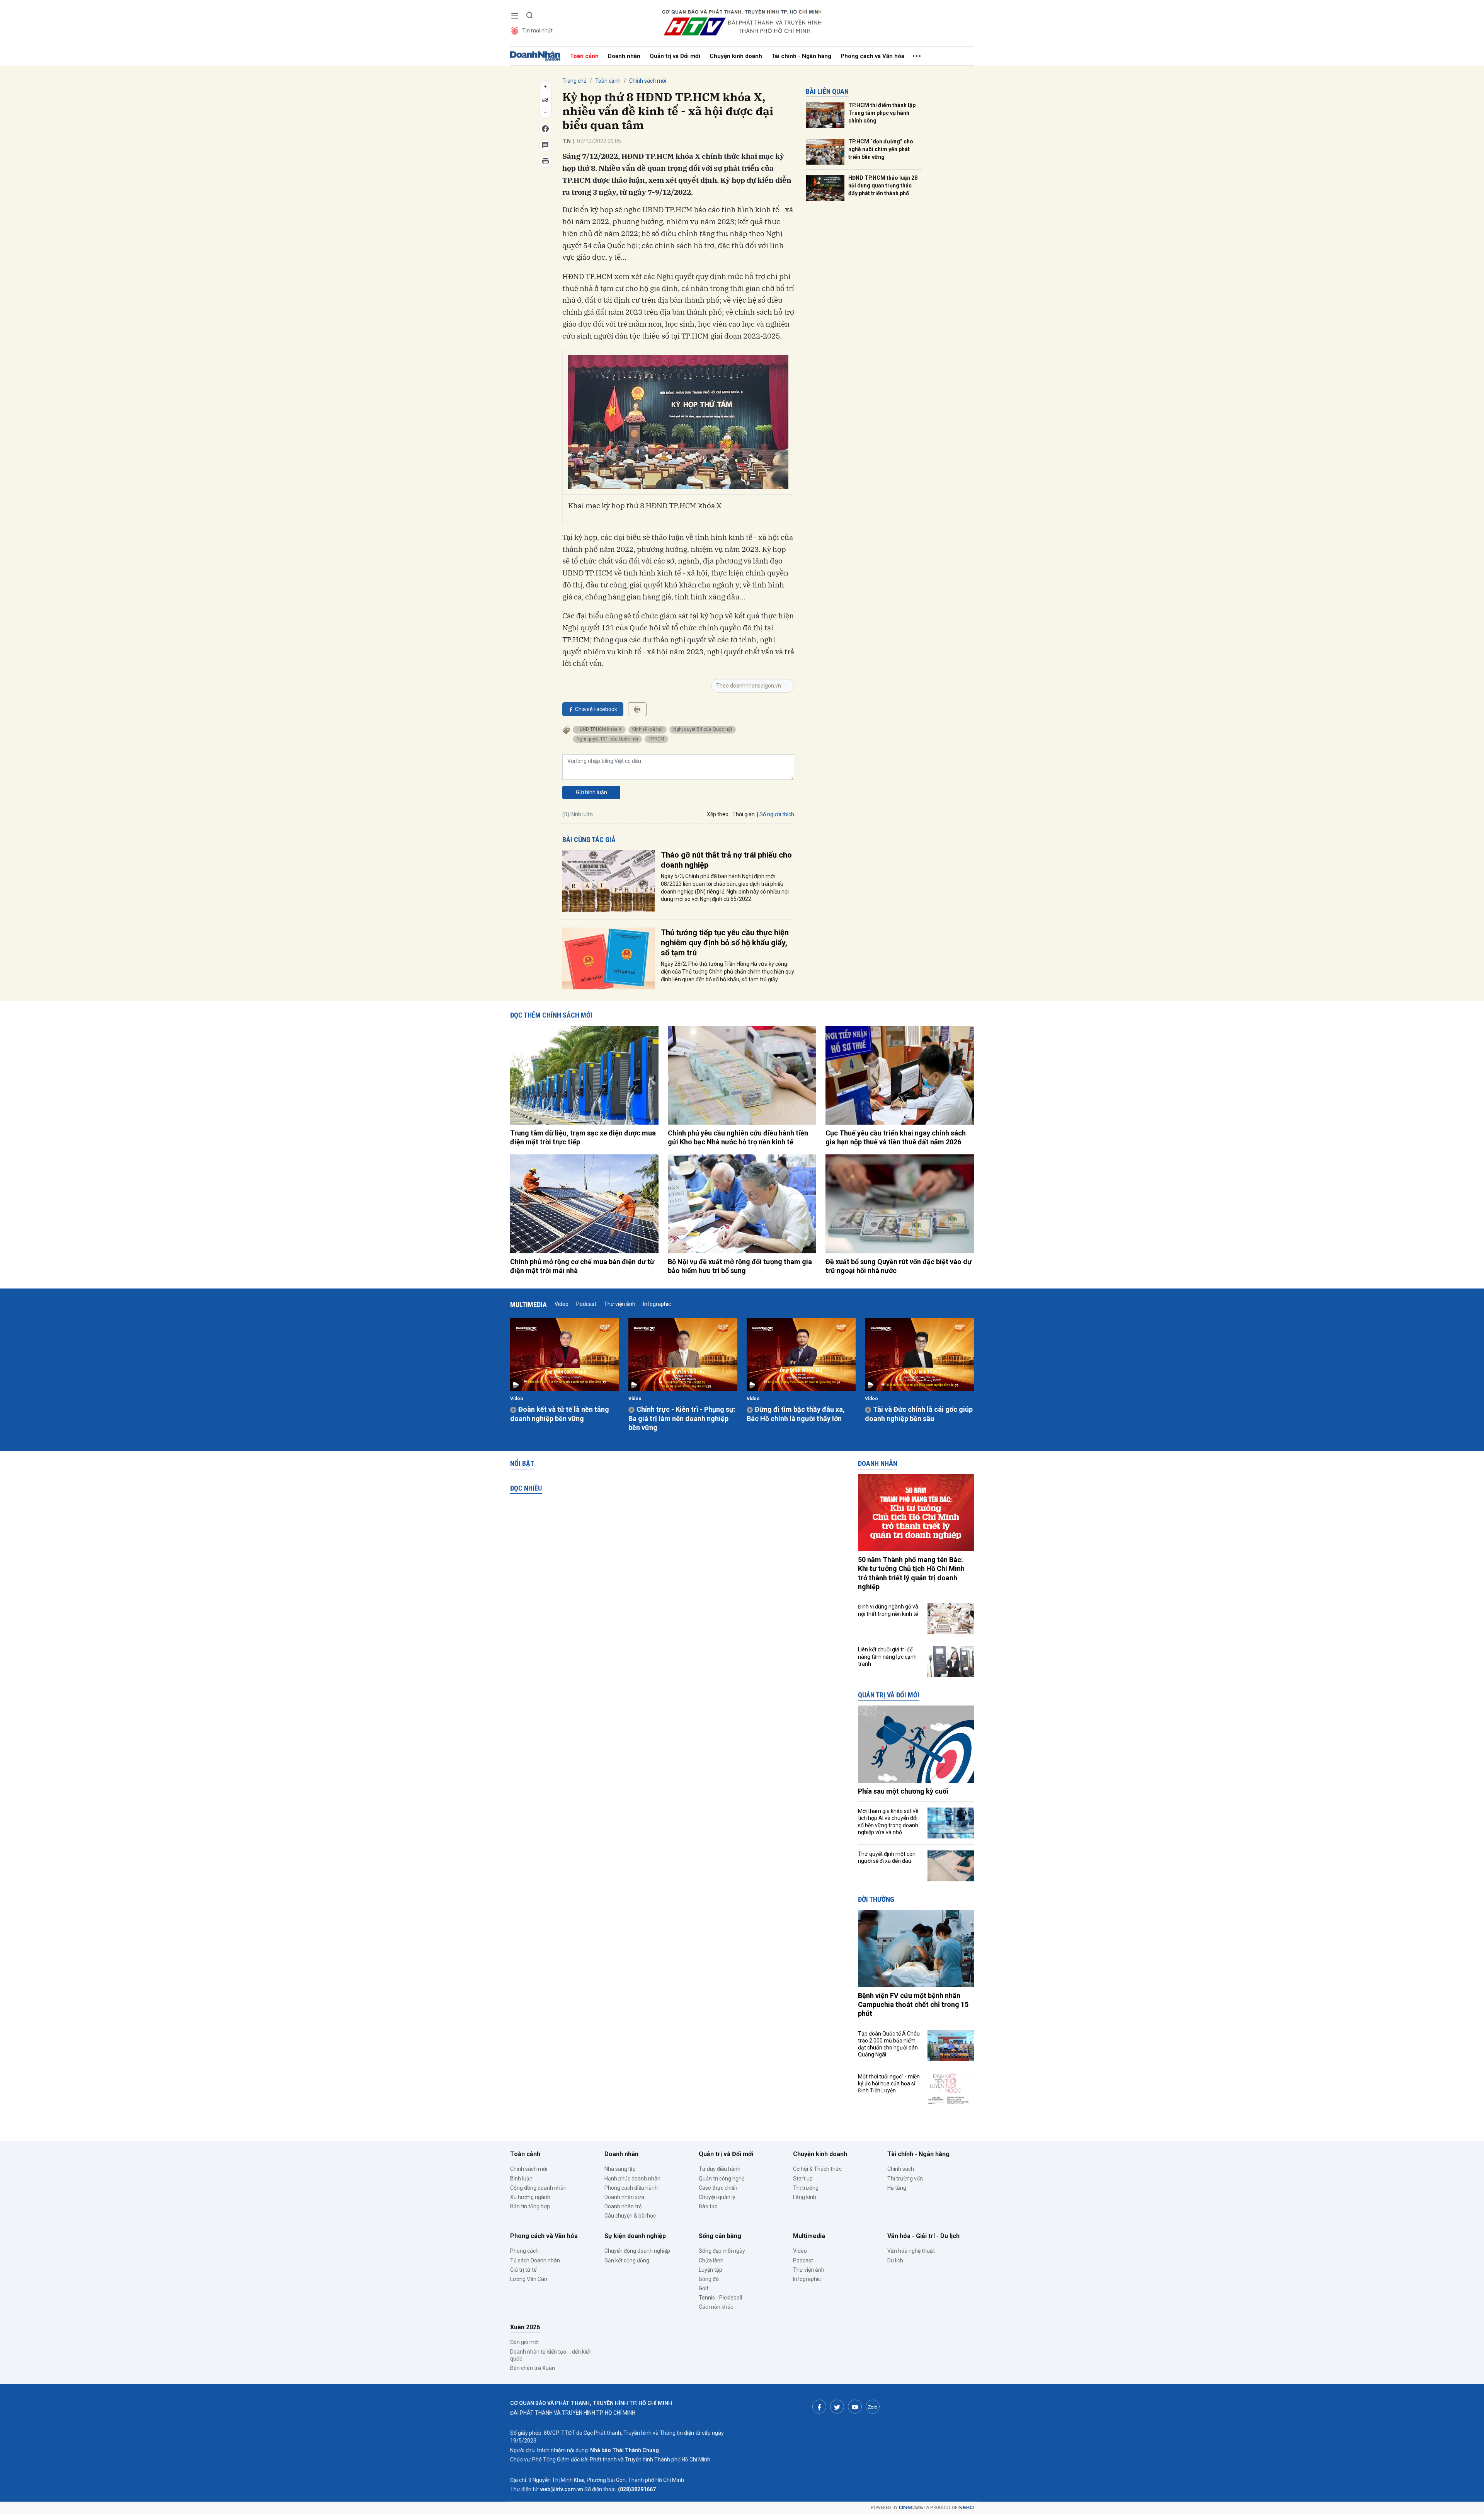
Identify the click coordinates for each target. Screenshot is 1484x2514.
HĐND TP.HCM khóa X (599, 729)
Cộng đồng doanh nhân (538, 2188)
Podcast (586, 1304)
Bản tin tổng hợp (530, 2206)
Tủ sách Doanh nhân (535, 2260)
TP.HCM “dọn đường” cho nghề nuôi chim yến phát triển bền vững (881, 149)
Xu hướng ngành (530, 2197)
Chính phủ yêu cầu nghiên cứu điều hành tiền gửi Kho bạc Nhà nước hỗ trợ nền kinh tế (738, 1137)
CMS (911, 2508)
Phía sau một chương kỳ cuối (903, 1791)
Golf (704, 2288)
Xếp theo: (718, 814)
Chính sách (901, 2169)
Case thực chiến (718, 2188)
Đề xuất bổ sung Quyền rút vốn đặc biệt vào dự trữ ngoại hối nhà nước (899, 1266)
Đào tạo (708, 2206)
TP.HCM (656, 739)
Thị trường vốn (905, 2179)
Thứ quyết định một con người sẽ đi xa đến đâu (887, 1857)
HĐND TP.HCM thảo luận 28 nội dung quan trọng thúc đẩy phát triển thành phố (883, 185)
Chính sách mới (648, 81)
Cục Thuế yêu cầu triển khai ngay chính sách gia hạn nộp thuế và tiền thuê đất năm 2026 (896, 1137)
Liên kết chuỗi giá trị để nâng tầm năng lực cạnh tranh (887, 1656)
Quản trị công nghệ (722, 2179)
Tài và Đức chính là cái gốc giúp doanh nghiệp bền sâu (919, 1414)
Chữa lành (711, 2260)
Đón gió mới (524, 2342)
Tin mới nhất (537, 31)
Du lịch (895, 2260)
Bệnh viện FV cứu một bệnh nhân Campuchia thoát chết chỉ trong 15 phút (913, 2005)
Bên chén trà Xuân (533, 2368)
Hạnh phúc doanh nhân (632, 2179)
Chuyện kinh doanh (736, 56)
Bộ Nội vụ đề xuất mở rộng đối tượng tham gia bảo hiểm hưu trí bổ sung (740, 1266)
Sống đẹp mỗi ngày (722, 2251)
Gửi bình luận (591, 792)
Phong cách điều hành (631, 2188)
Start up (803, 2179)
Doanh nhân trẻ (623, 2206)
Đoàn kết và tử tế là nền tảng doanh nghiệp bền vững (560, 1414)
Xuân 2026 (525, 2327)
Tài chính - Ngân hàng (801, 56)
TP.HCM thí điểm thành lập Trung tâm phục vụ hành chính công (882, 113)
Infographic (657, 1304)
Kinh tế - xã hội (648, 729)
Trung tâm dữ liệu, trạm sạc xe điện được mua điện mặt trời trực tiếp (583, 1137)
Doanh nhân (624, 56)
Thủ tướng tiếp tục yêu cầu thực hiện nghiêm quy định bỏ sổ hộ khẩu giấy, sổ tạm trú (725, 943)
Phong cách (524, 2251)
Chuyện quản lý (717, 2197)
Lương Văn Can (529, 2279)
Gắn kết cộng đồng (627, 2260)
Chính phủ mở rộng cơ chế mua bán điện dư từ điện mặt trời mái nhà (582, 1266)
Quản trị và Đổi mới (675, 56)
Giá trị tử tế (523, 2270)
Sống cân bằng (720, 2236)
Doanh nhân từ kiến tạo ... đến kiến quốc (551, 2355)
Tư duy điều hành (720, 2169)
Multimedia (528, 1305)
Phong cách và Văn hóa (872, 56)
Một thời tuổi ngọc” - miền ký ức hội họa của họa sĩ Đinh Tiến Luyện (889, 2083)
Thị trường (806, 2188)
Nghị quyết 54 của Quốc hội (703, 729)
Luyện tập (711, 2270)
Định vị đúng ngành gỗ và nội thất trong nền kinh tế (888, 1610)
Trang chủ (574, 81)
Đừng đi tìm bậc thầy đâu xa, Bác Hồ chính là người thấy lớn (796, 1414)
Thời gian (744, 814)
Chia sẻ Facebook (596, 709)
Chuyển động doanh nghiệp (637, 2251)
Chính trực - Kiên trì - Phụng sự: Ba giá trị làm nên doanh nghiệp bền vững (682, 1418)
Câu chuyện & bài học (630, 2216)
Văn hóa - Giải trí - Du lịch (923, 2236)
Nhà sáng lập (620, 2169)
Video (562, 1304)
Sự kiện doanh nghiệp (635, 2236)
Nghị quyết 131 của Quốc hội (607, 739)
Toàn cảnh (584, 56)
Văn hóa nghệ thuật (911, 2251)
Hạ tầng (897, 2188)
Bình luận (521, 2179)
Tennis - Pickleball (720, 2298)
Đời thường (876, 1899)
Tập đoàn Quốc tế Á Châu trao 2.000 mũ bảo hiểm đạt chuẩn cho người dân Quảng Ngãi (889, 2044)
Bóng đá (709, 2279)
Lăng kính (805, 2197)
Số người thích (777, 814)
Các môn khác (716, 2307)
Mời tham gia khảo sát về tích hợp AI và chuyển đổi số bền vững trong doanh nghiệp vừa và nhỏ (888, 1822)
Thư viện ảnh (620, 1304)
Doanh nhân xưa (624, 2197)
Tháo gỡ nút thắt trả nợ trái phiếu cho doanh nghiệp (726, 860)
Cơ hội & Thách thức (817, 2169)
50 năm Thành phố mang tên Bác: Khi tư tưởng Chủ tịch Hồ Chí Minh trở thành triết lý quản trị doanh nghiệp (911, 1573)
